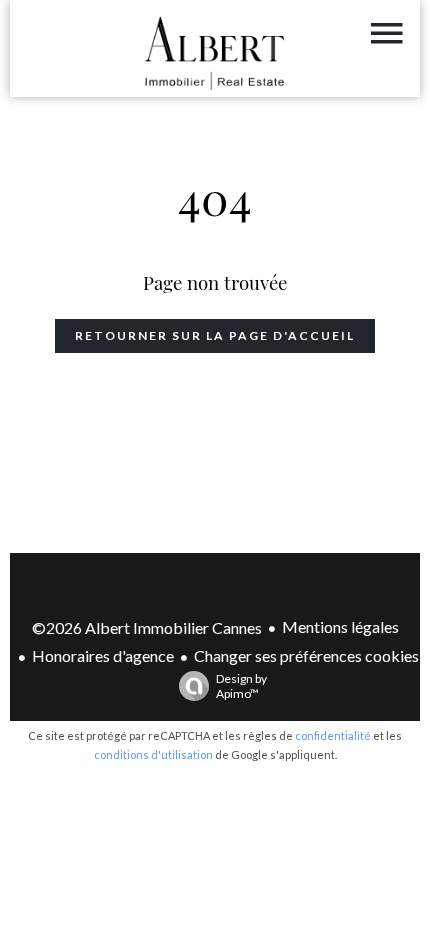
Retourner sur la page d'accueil (215, 335)
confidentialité (333, 735)
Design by (241, 686)
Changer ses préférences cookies (306, 655)
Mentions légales (340, 626)
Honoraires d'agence (103, 655)
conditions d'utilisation (153, 754)
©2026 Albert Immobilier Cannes (147, 627)
